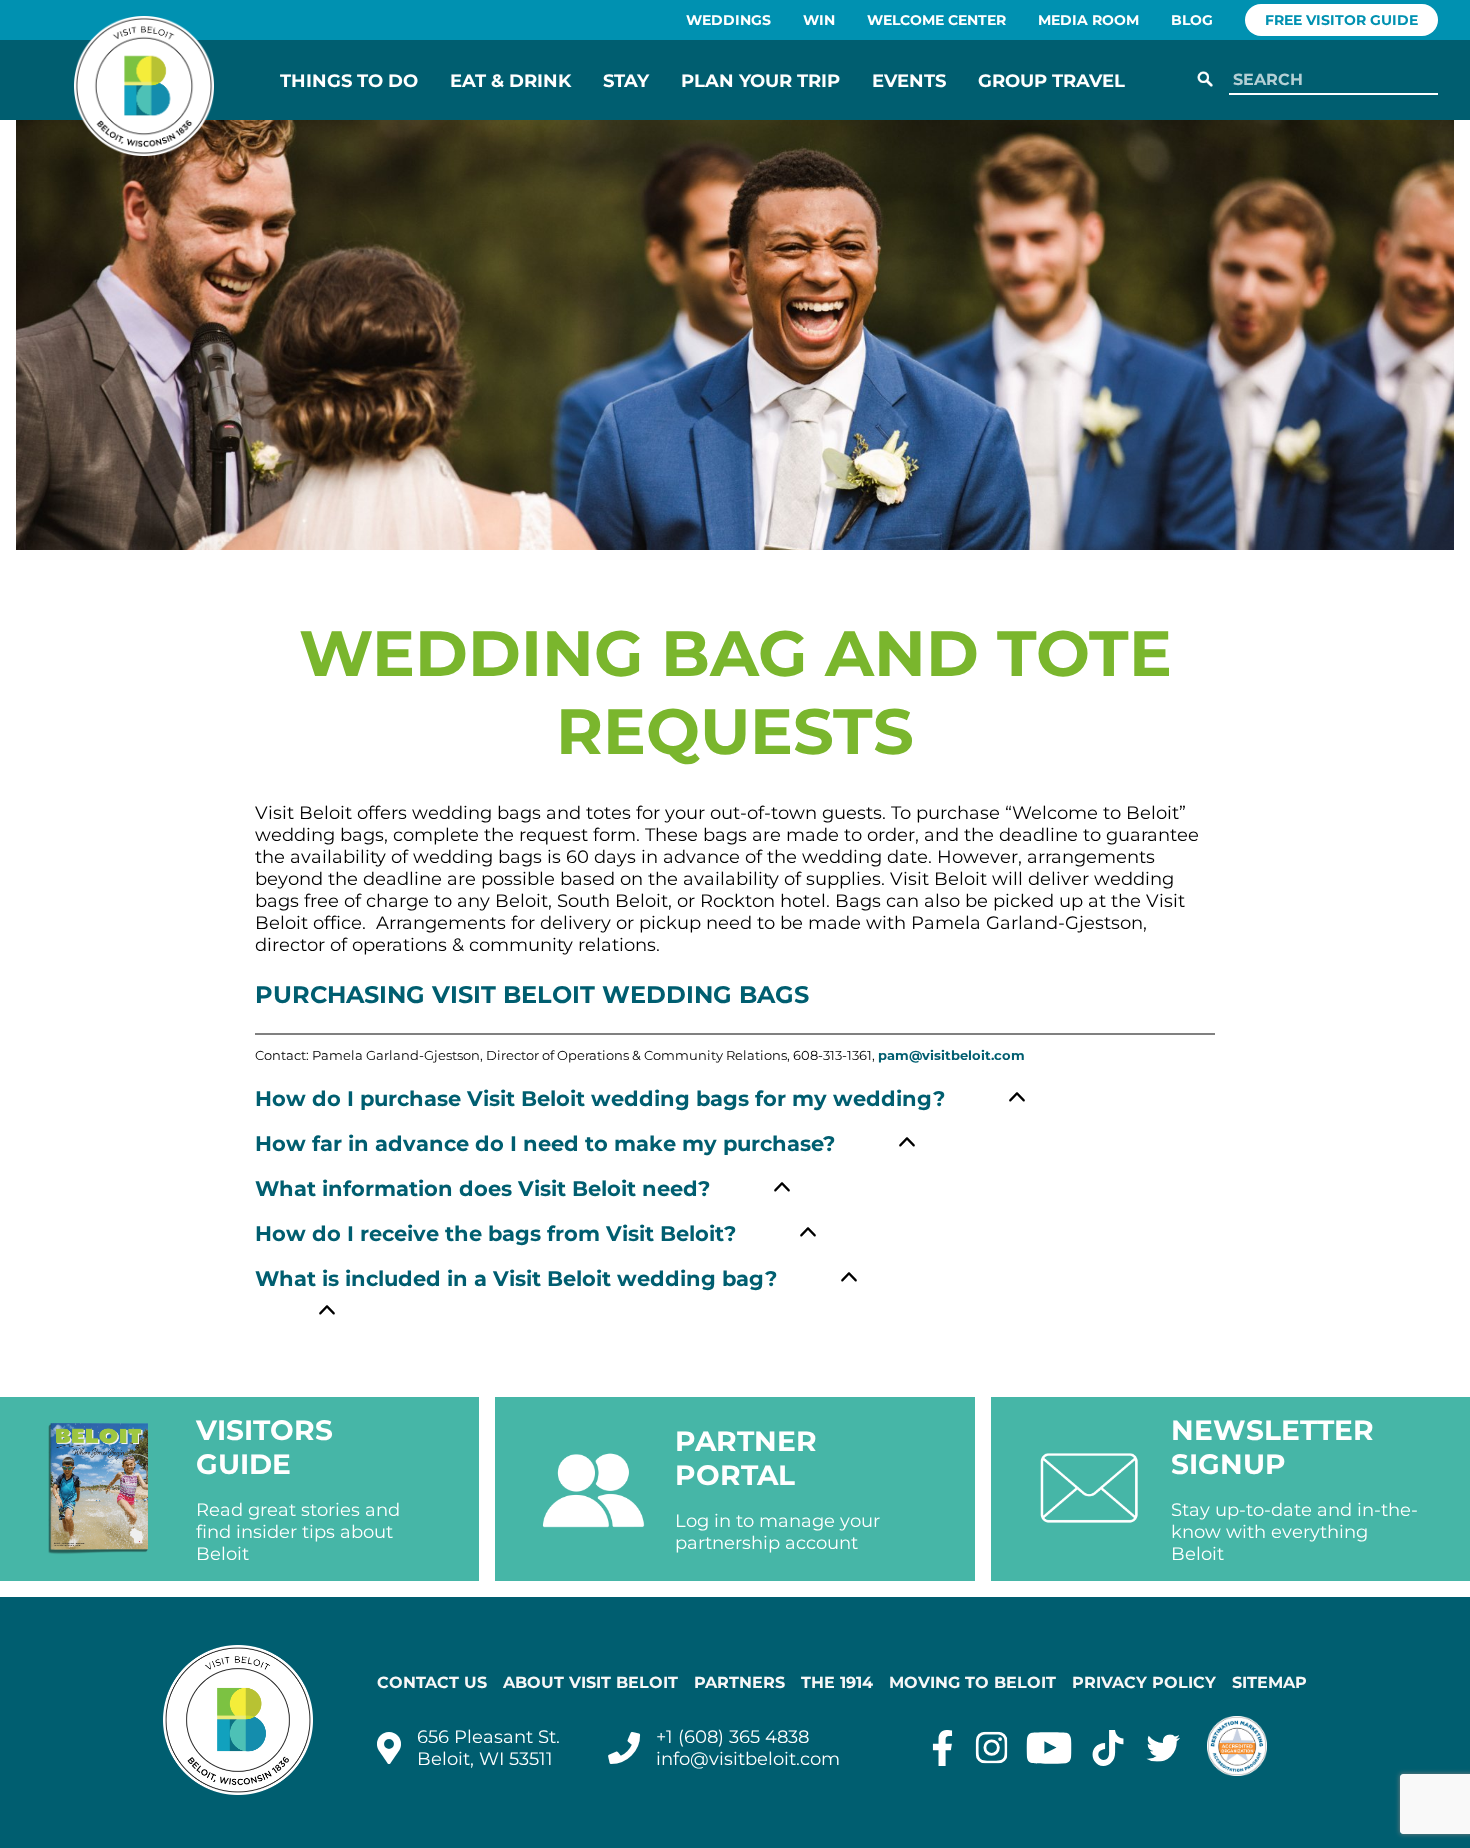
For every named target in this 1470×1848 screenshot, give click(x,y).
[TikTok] (1108, 1748)
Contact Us (432, 1682)
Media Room (1088, 20)
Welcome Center (936, 20)
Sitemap (1269, 1682)
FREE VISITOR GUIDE (1341, 20)
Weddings (728, 20)
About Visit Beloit (590, 1682)
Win (819, 20)
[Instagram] (991, 1748)
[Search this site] (1329, 80)
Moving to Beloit (972, 1682)
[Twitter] (1163, 1748)
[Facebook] (942, 1748)
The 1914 (837, 1682)
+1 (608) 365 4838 (732, 1737)
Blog (1192, 20)
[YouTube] (1049, 1748)
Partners (739, 1682)
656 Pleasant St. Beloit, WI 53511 (488, 1748)
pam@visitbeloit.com (951, 1055)
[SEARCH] (1205, 80)
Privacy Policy (1144, 1682)
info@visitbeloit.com (748, 1759)
